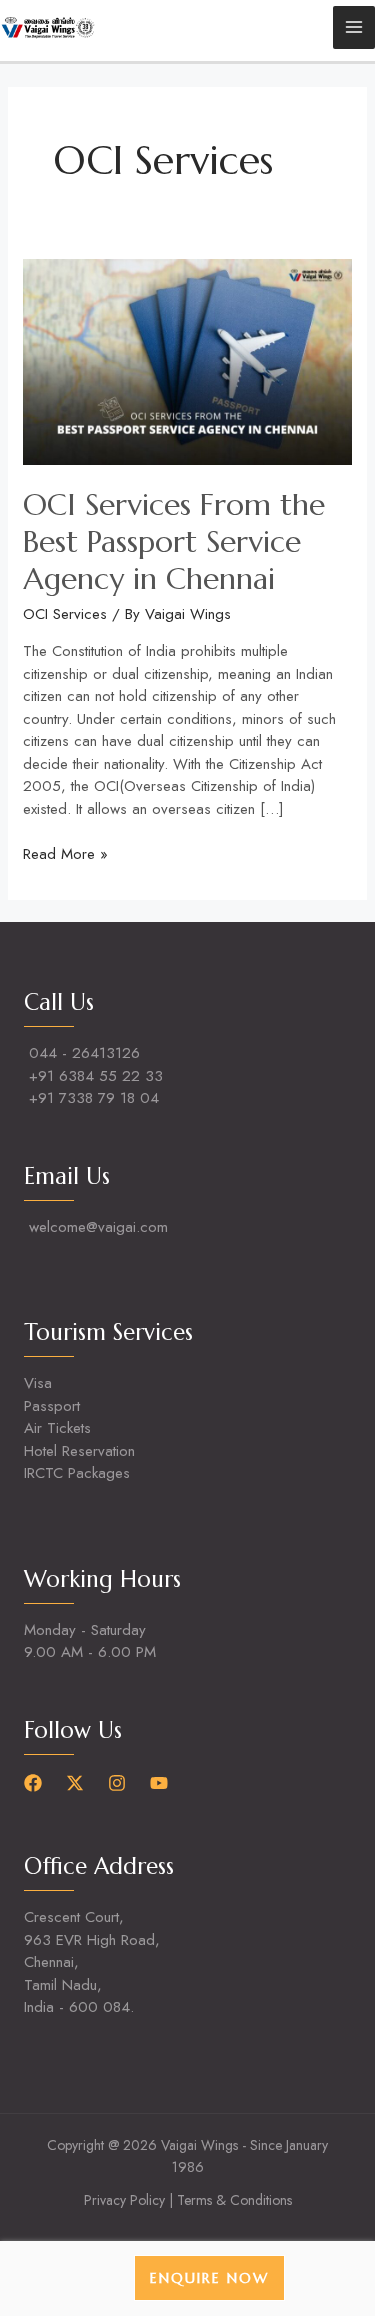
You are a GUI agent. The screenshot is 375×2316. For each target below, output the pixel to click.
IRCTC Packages (77, 1473)
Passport (52, 1406)
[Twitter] (75, 1783)
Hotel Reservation (79, 1451)
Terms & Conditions (234, 2200)
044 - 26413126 (84, 1053)
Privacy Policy (124, 2200)
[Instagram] (117, 1783)
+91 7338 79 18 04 (94, 1098)
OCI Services (65, 614)
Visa (38, 1383)
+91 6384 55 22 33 (96, 1076)
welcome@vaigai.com (98, 1227)
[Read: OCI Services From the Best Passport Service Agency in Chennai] (187, 360)
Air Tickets (57, 1428)
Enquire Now (209, 2278)
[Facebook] (33, 1783)
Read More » (65, 854)
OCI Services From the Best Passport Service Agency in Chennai (174, 541)
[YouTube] (159, 1783)
